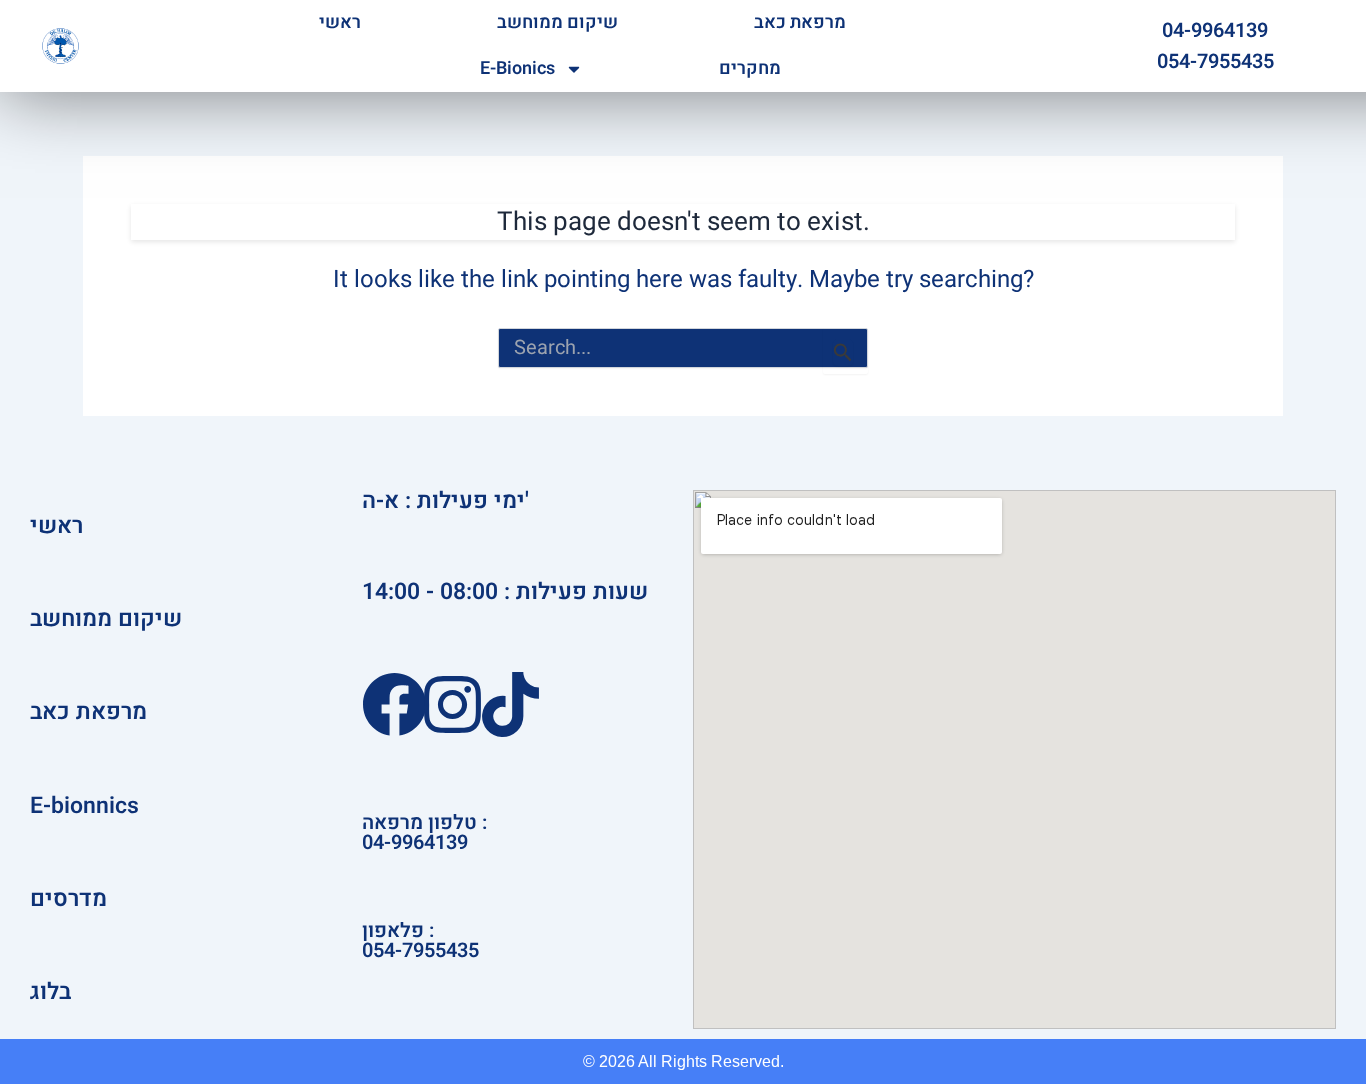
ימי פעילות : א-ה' (445, 501)
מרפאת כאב (800, 22)
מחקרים (750, 68)
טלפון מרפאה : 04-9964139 (424, 832)
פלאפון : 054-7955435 (420, 940)
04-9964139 (1215, 30)
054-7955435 (1215, 61)
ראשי (340, 22)
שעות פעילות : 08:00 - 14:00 (505, 592)
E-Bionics (517, 68)
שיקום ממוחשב (557, 22)
